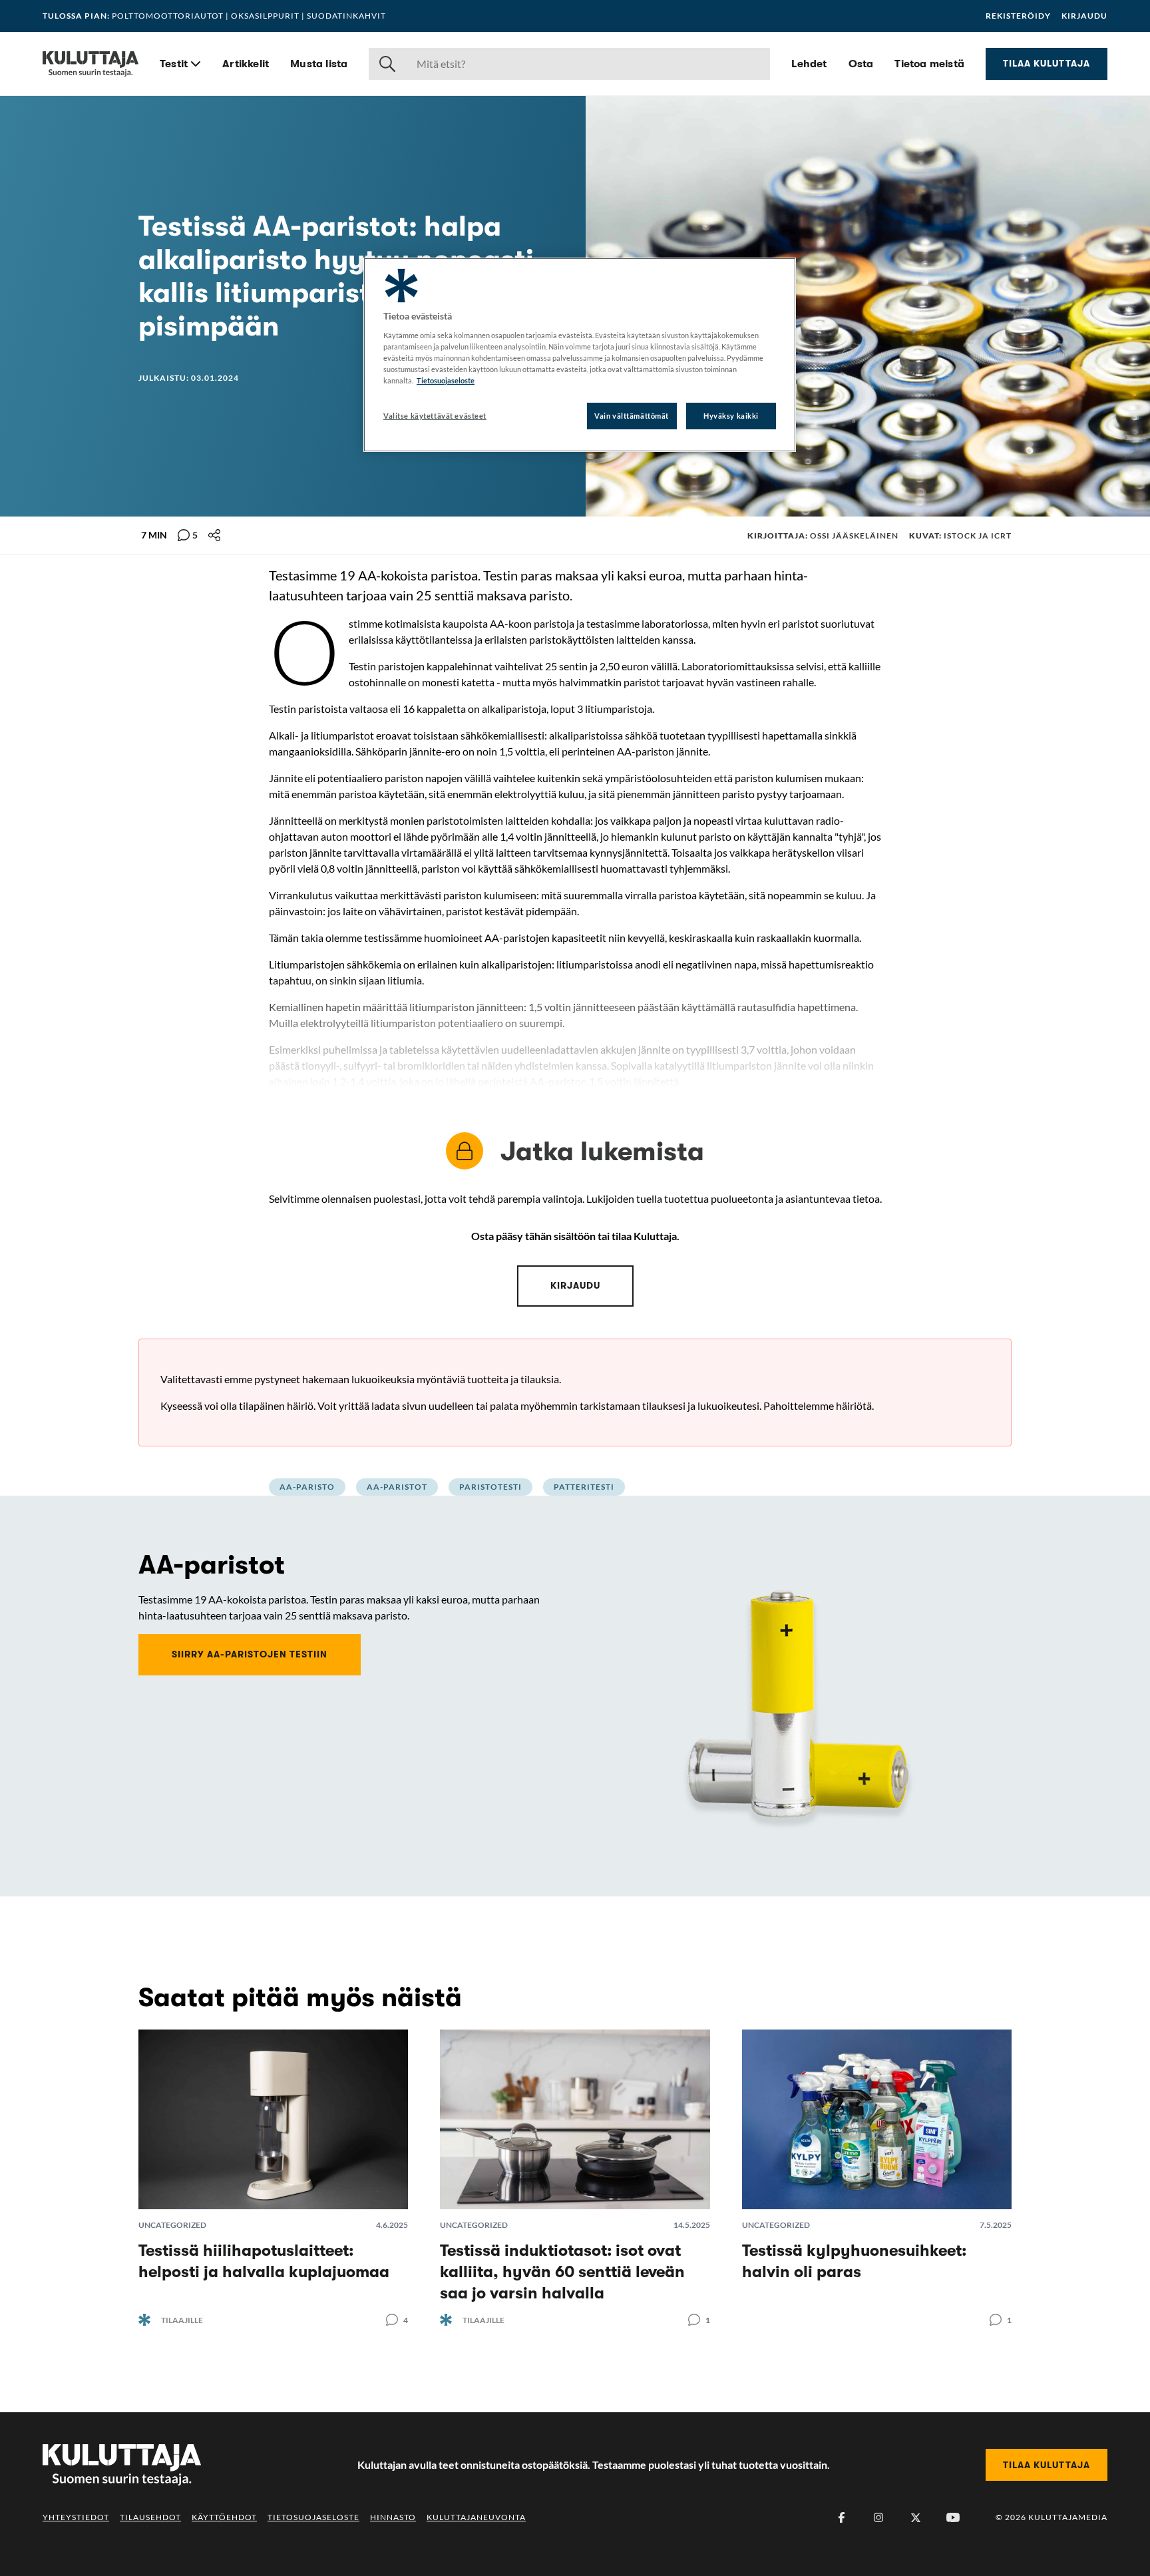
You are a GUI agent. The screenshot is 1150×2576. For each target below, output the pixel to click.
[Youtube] (953, 2517)
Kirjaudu (1084, 16)
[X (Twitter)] (916, 2517)
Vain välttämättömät (632, 416)
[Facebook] (841, 2517)
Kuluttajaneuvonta (476, 2517)
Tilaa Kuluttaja (1047, 63)
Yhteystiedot (76, 2517)
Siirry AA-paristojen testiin (250, 1654)
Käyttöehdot (224, 2517)
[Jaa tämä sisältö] (214, 535)
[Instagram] (878, 2517)
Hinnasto (393, 2517)
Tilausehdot (150, 2517)
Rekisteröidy (1018, 16)
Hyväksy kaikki (731, 416)
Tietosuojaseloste (313, 2517)
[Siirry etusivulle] (91, 64)
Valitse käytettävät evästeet (435, 416)
